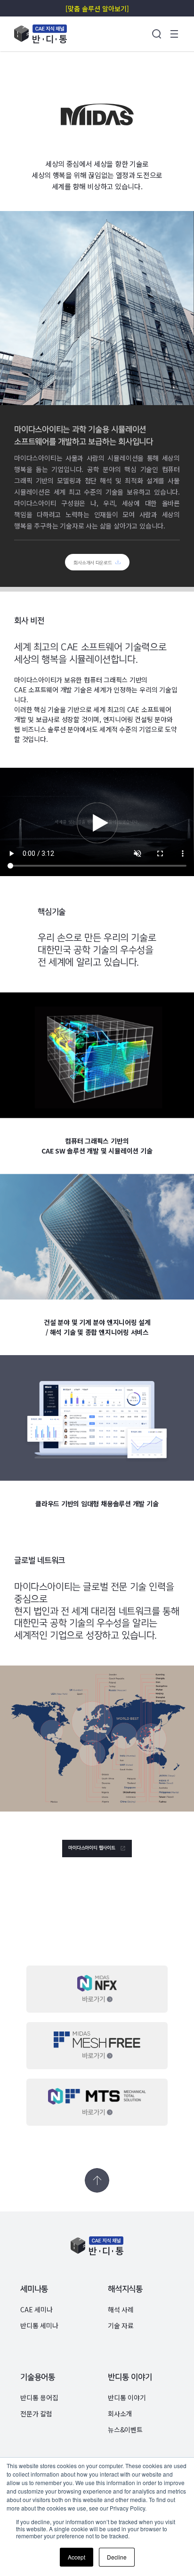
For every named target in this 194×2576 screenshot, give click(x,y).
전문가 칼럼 (36, 2413)
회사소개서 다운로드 (93, 563)
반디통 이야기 (130, 2377)
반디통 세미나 (39, 2325)
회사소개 (120, 2413)
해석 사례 (121, 2309)
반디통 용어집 (39, 2397)
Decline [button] (116, 2557)
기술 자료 (121, 2325)
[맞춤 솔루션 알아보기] (97, 8)
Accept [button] (76, 2557)
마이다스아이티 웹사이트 (92, 1848)
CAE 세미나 (36, 2309)
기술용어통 (38, 2377)
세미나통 (34, 2289)
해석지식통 (125, 2289)
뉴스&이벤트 (125, 2430)
